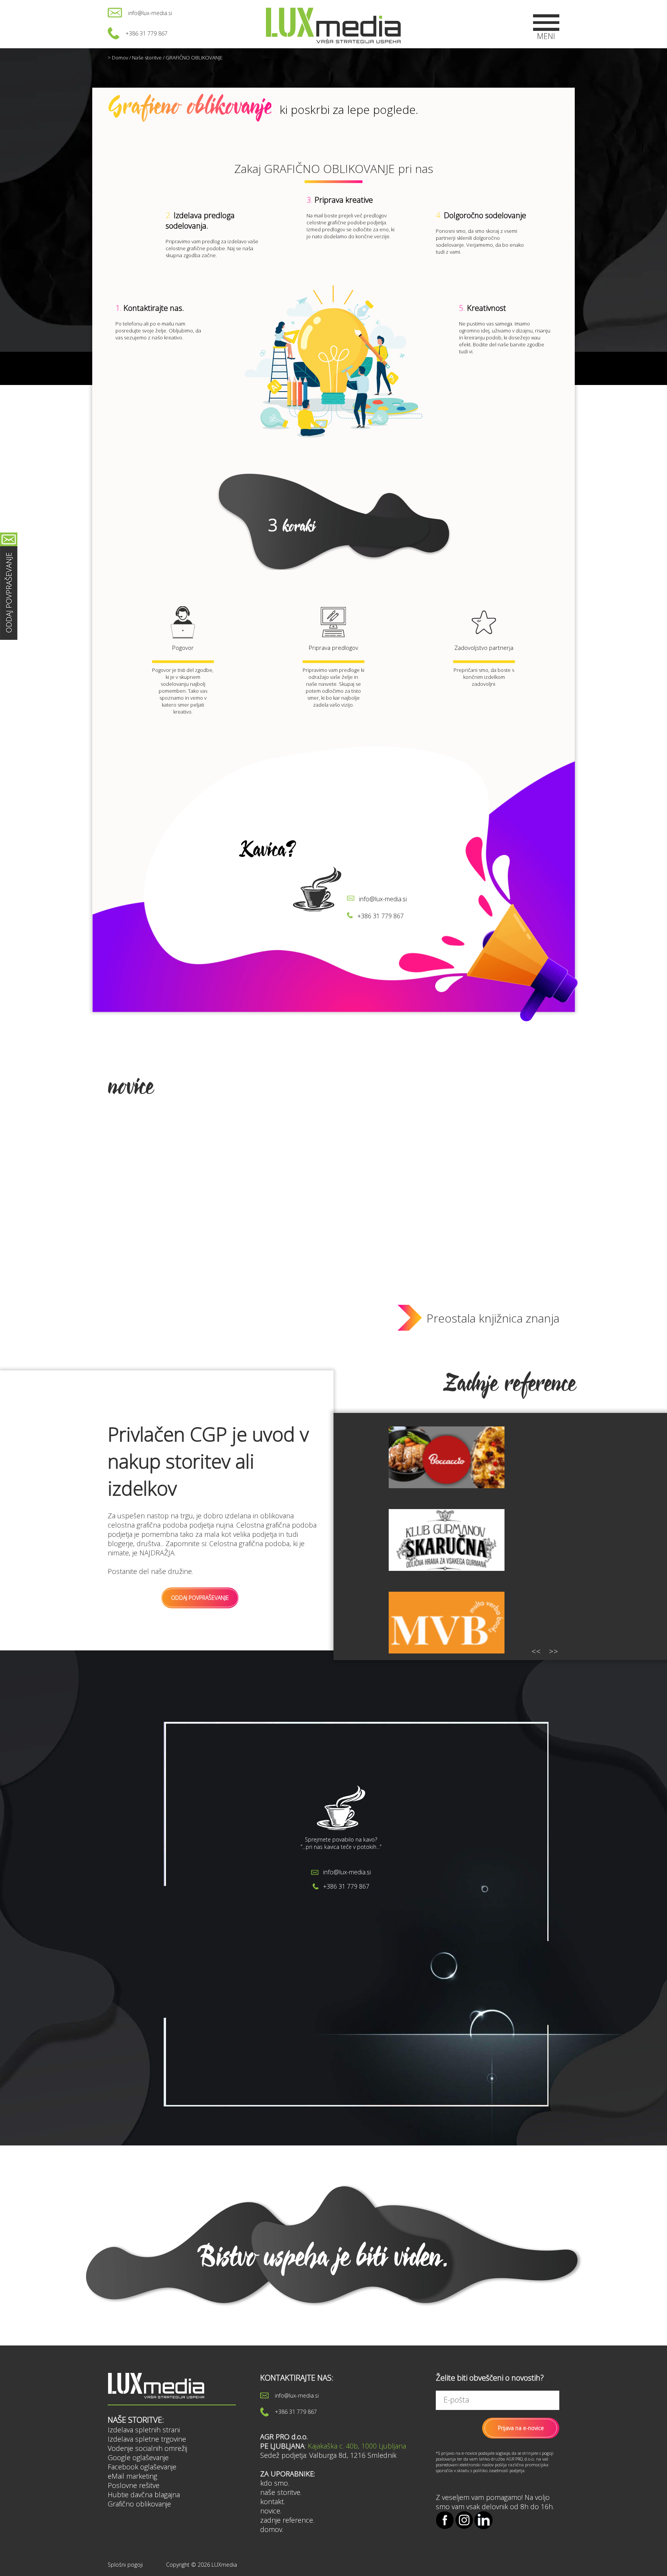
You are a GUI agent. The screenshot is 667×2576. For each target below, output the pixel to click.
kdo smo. (275, 2483)
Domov (120, 58)
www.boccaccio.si (446, 1465)
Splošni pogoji (125, 2565)
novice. (271, 2511)
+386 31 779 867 (146, 33)
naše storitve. (281, 2492)
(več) (236, 1971)
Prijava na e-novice (521, 2428)
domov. (272, 2529)
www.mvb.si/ (446, 1609)
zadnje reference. (287, 2520)
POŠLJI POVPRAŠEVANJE (258, 2002)
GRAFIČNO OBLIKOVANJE (194, 58)
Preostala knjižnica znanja (493, 1318)
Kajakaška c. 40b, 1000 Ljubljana (357, 2446)
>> (554, 1651)
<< (536, 1651)
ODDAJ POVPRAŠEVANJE (200, 1598)
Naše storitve (147, 58)
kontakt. (273, 2501)
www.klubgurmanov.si (447, 1564)
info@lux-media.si (150, 13)
